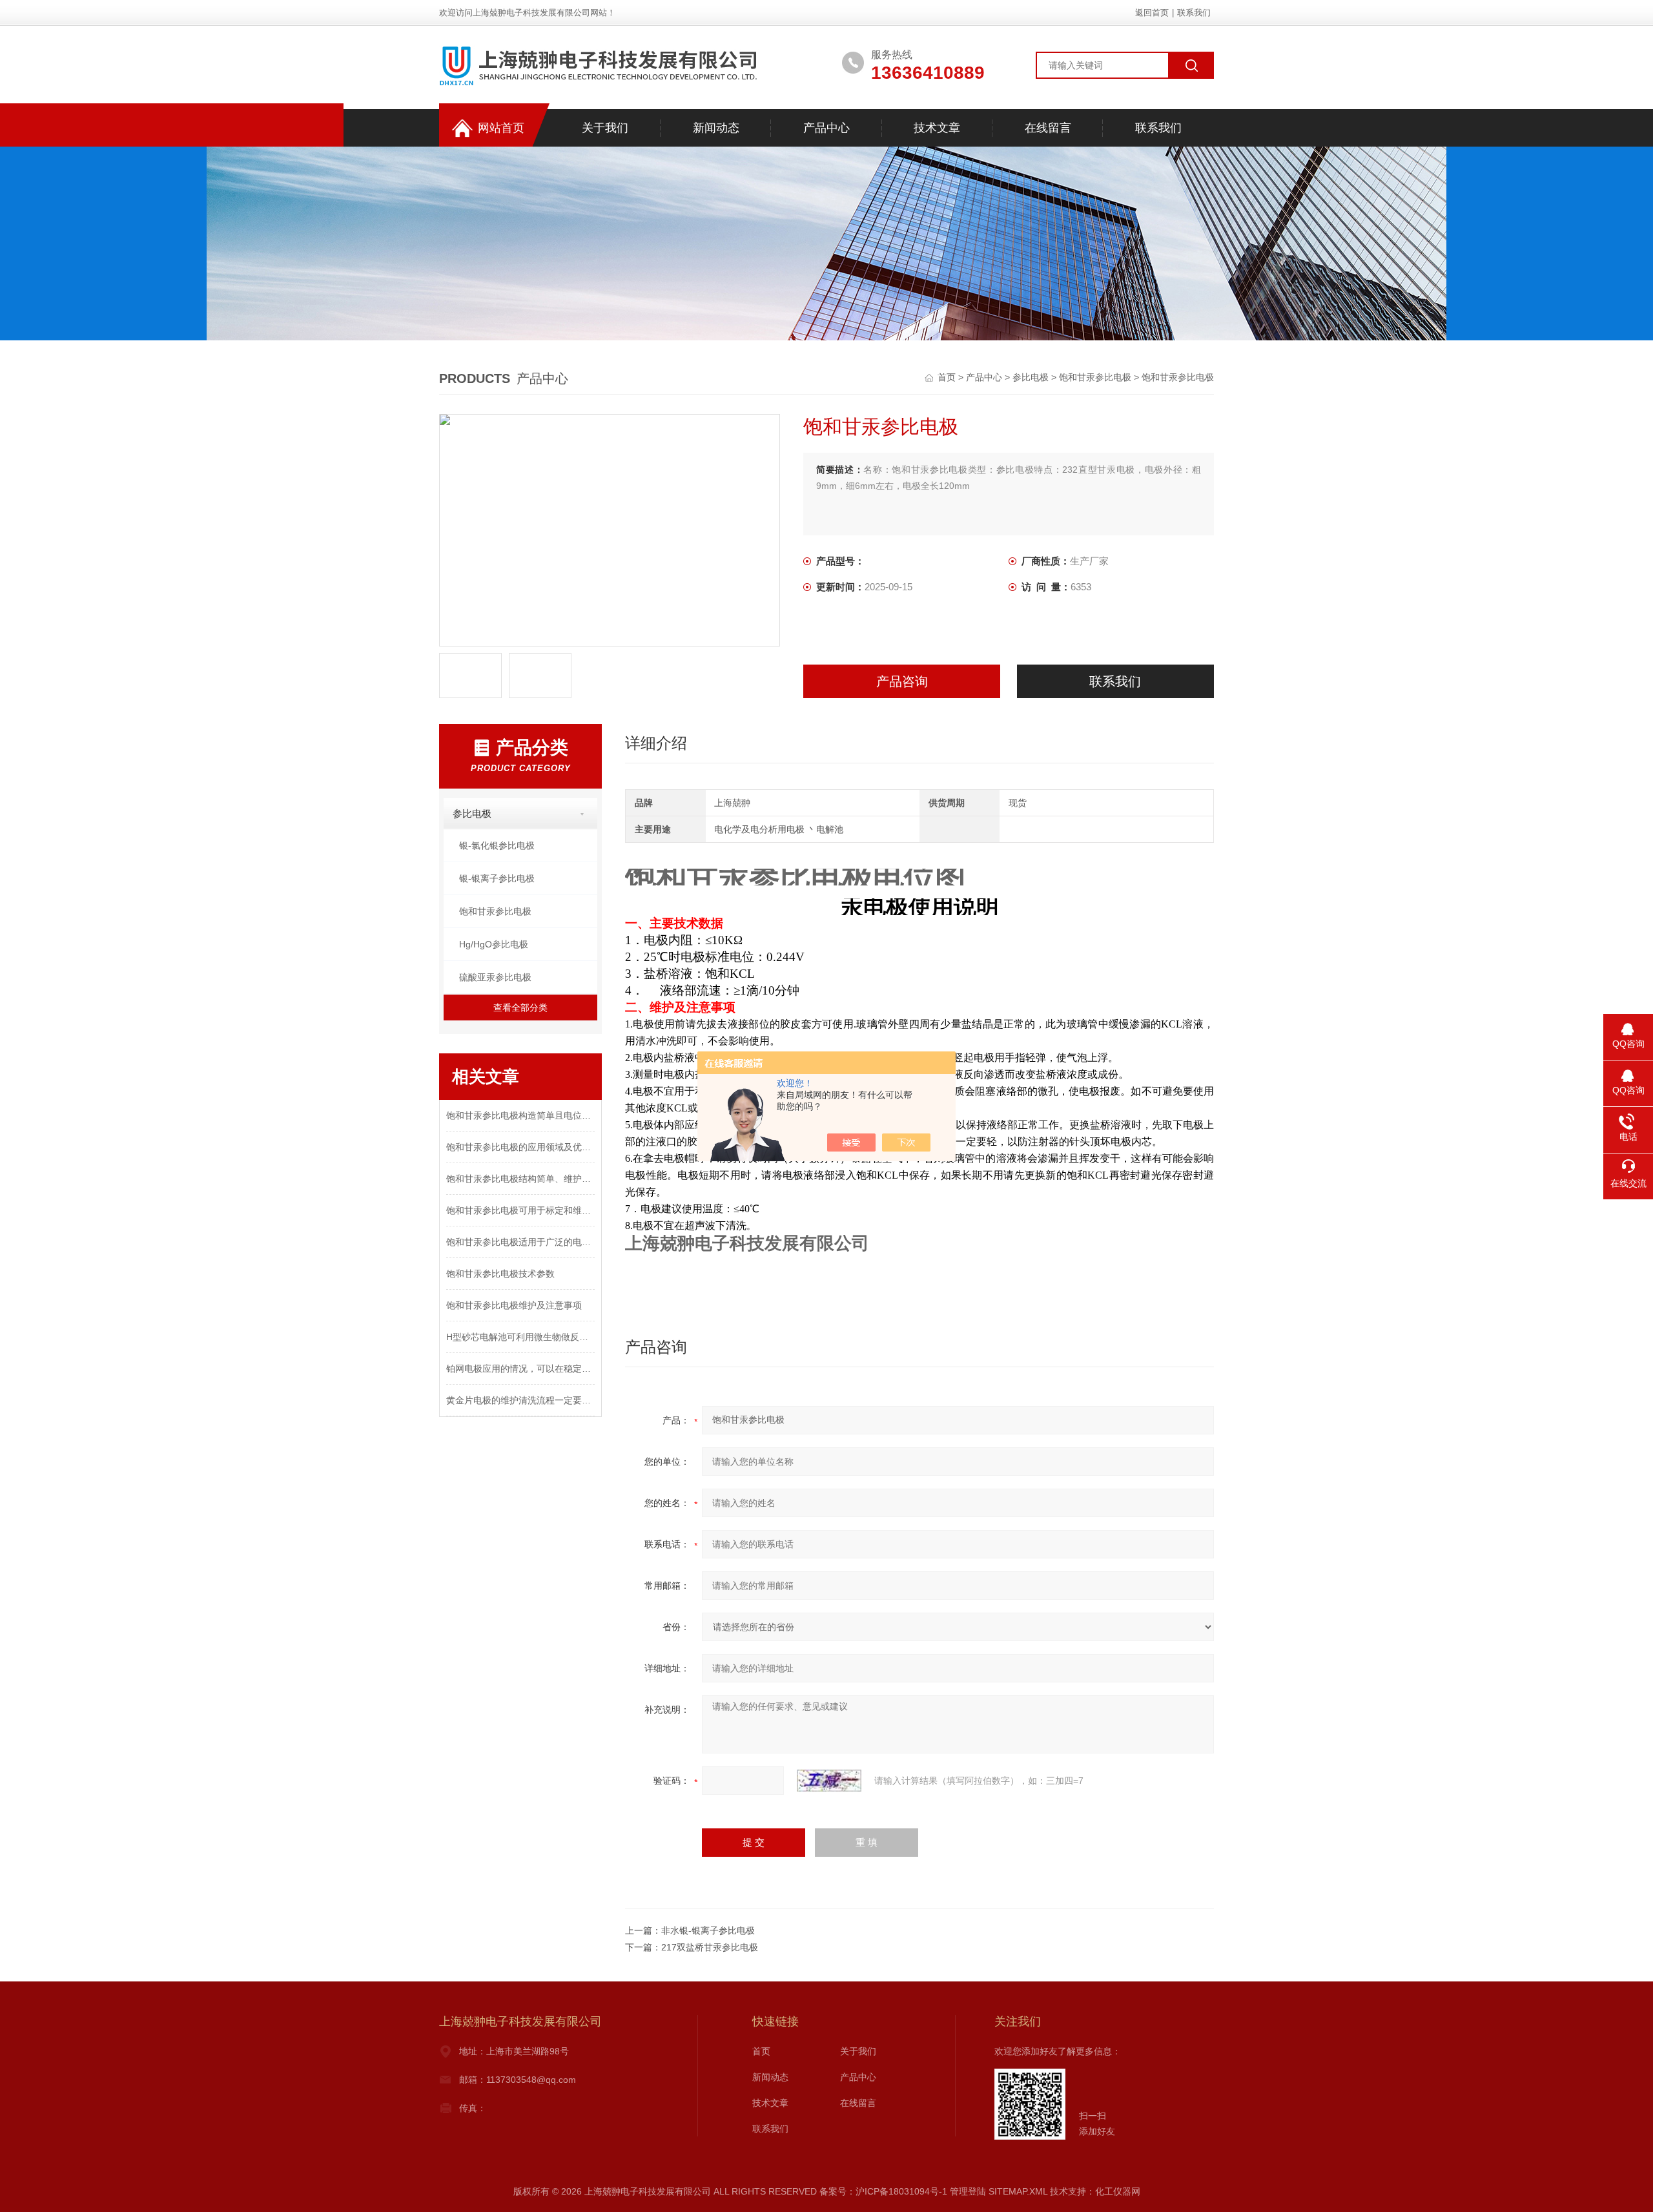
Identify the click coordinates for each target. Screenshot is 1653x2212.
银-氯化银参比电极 (497, 845)
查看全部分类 (520, 1008)
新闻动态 (716, 128)
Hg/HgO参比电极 (494, 944)
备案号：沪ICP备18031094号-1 (883, 2191)
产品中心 (826, 128)
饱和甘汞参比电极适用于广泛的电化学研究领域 (520, 1242)
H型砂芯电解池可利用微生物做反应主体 (520, 1337)
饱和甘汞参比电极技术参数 (500, 1274)
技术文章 (937, 128)
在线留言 (1048, 128)
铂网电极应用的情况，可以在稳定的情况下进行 (520, 1369)
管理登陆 (968, 2191)
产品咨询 (902, 681)
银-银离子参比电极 (497, 878)
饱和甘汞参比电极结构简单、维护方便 (520, 1179)
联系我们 (1194, 13)
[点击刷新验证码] (829, 1781)
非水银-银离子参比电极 (708, 1930)
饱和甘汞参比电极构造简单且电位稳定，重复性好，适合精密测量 (520, 1115)
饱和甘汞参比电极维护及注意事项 (514, 1305)
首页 (948, 377)
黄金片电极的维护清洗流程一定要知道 (520, 1400)
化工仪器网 (1118, 2191)
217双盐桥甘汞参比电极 (710, 1947)
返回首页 (1152, 13)
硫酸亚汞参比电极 (495, 977)
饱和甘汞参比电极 (1095, 377)
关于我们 (605, 128)
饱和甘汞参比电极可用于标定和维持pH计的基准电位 (520, 1210)
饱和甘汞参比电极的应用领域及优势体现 (520, 1147)
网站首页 (501, 128)
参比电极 (1031, 377)
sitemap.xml (1018, 2191)
